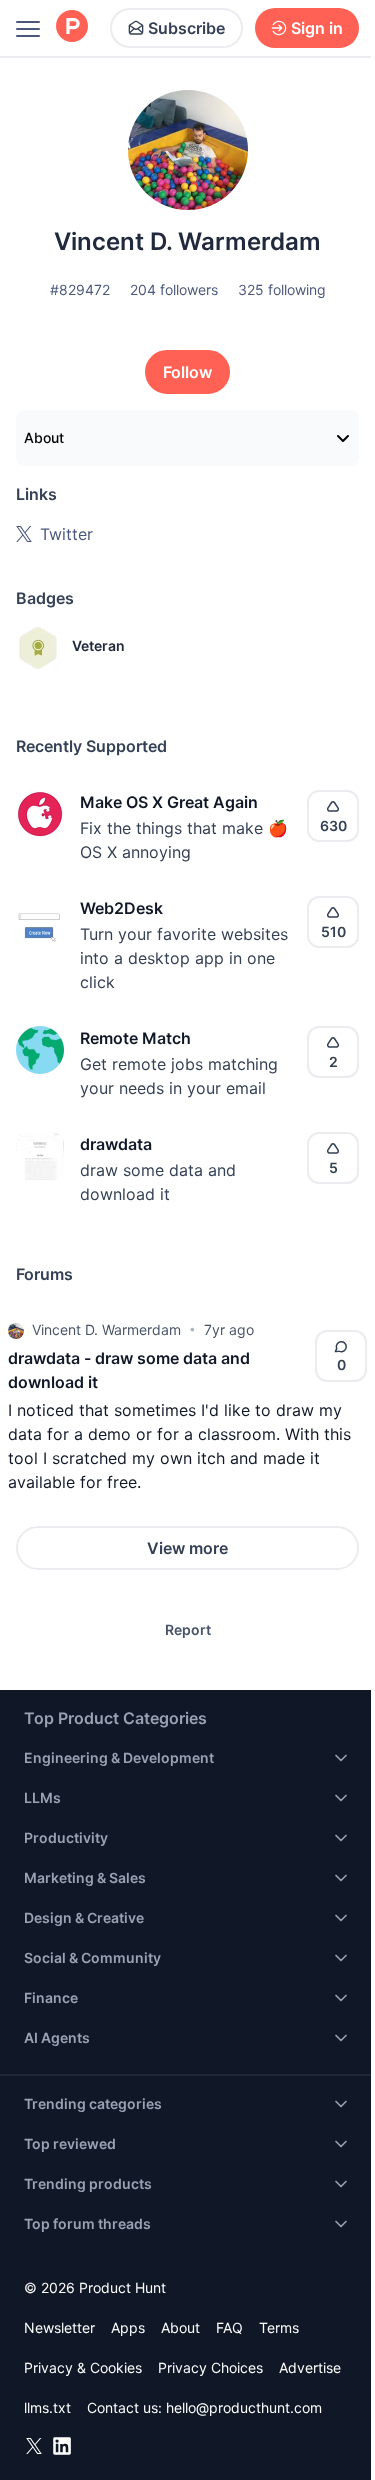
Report (188, 1629)
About (44, 437)
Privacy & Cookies (83, 2367)
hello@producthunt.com (244, 2407)
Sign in (317, 28)
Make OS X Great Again (169, 802)
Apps (128, 2327)
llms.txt (47, 2407)
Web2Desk (121, 908)
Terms (279, 2327)
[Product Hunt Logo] (72, 27)
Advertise (310, 2367)
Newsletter (59, 2327)
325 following (282, 289)
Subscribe (186, 28)
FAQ (229, 2327)
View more (187, 1548)
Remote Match (135, 1038)
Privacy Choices (210, 2367)
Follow (187, 372)
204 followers (174, 289)
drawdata (116, 1144)
